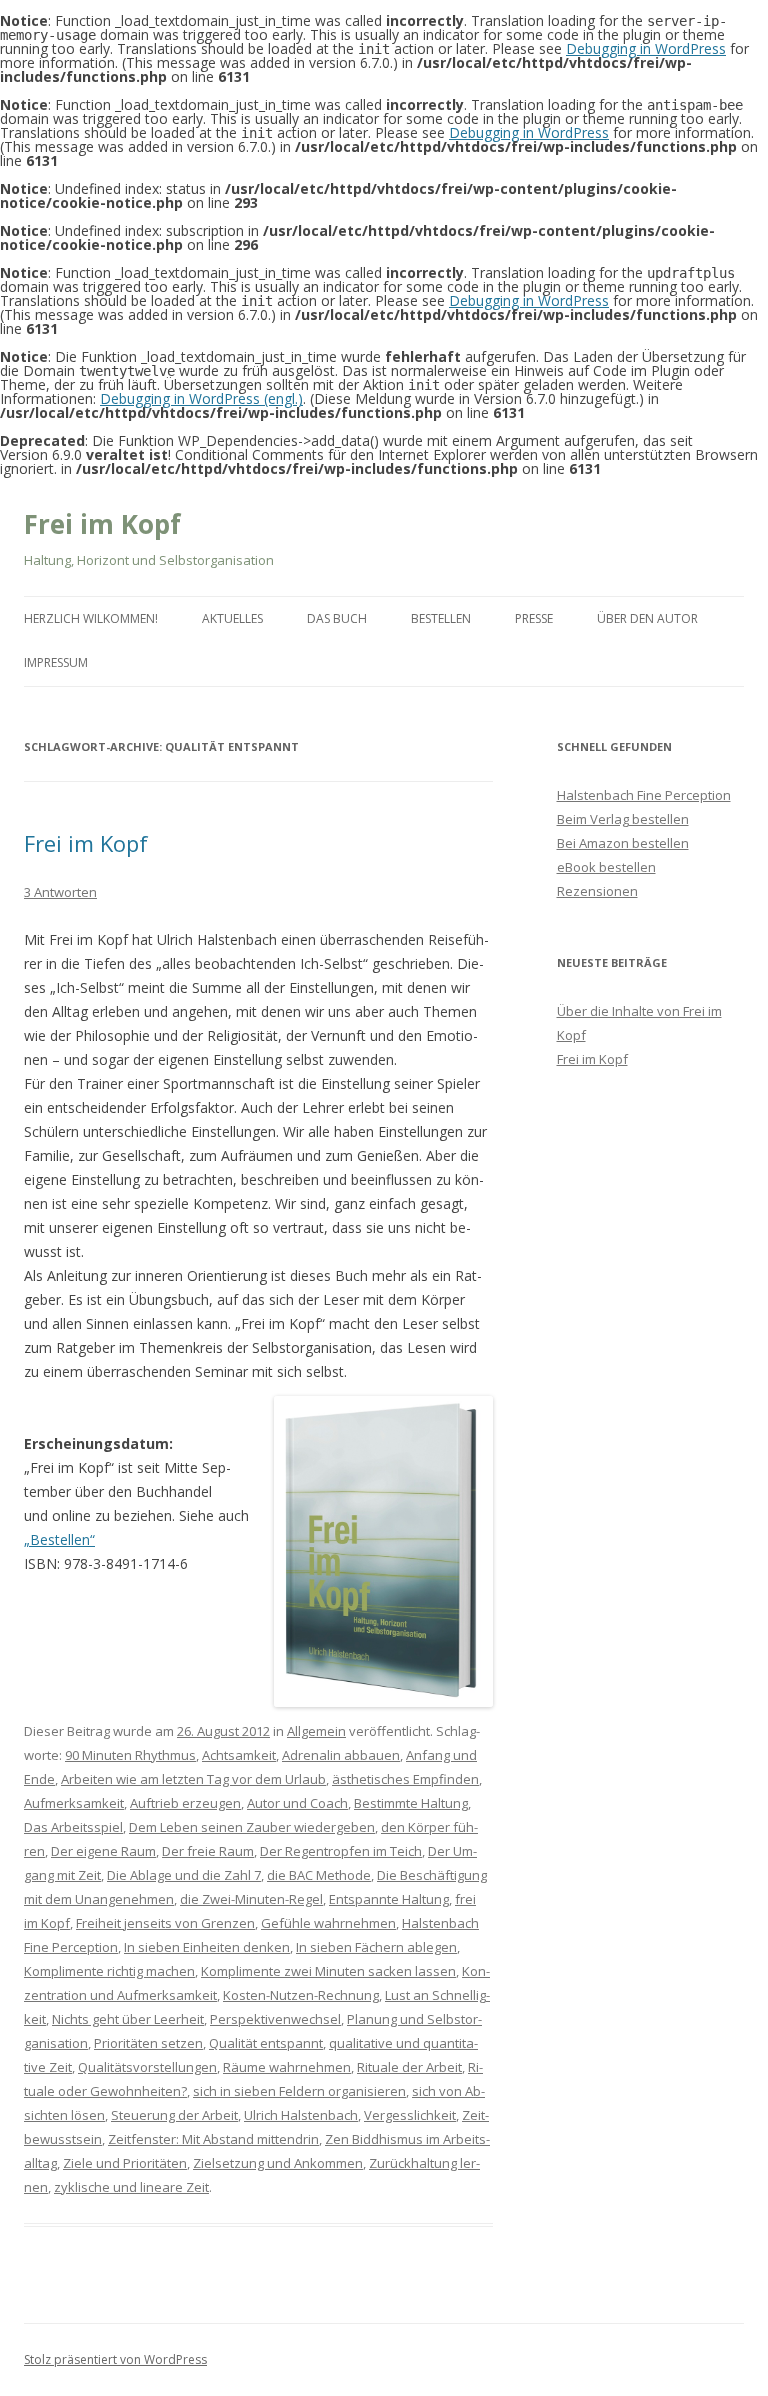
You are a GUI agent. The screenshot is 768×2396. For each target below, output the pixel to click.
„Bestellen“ (59, 1539)
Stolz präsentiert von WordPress (115, 2359)
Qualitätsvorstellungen (147, 2067)
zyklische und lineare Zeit (131, 2187)
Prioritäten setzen (148, 2043)
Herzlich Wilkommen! (91, 618)
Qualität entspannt (266, 2043)
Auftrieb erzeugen (185, 1803)
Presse (534, 618)
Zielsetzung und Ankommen (278, 2163)
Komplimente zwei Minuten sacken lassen (328, 1971)
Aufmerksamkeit (74, 1803)
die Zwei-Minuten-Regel (251, 1899)
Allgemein (316, 1731)
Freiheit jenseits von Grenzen (165, 1923)
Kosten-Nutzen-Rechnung (301, 1995)
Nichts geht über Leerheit (128, 2019)
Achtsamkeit (239, 1755)
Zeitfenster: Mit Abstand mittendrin (213, 2139)
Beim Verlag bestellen (623, 819)
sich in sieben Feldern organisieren (299, 2091)
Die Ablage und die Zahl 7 (184, 1875)
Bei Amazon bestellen (623, 843)
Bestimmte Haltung (411, 1803)
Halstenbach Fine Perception (644, 795)
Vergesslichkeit (410, 2115)
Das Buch (337, 618)
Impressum (56, 662)
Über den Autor (647, 618)
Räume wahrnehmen (287, 2067)
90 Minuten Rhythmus (130, 1755)
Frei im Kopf (102, 524)
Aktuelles (232, 618)
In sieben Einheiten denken (207, 1947)
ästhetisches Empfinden (405, 1779)
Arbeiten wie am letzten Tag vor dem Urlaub (193, 1779)
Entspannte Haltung (389, 1899)
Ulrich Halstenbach (301, 2115)
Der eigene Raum (103, 1851)
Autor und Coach (297, 1803)
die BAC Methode (319, 1875)
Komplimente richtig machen (109, 1971)
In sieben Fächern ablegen (376, 1947)
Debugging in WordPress (646, 48)
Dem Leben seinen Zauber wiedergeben (252, 1827)
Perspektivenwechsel (275, 2019)
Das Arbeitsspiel (73, 1827)
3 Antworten (60, 892)
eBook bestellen (606, 867)
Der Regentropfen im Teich (341, 1851)
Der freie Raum (208, 1851)
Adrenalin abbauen (341, 1755)
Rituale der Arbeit (409, 2067)
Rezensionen (597, 891)
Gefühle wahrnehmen (328, 1923)
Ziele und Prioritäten (125, 2163)
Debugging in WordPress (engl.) (201, 398)
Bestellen (441, 618)
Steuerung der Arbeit (174, 2115)
